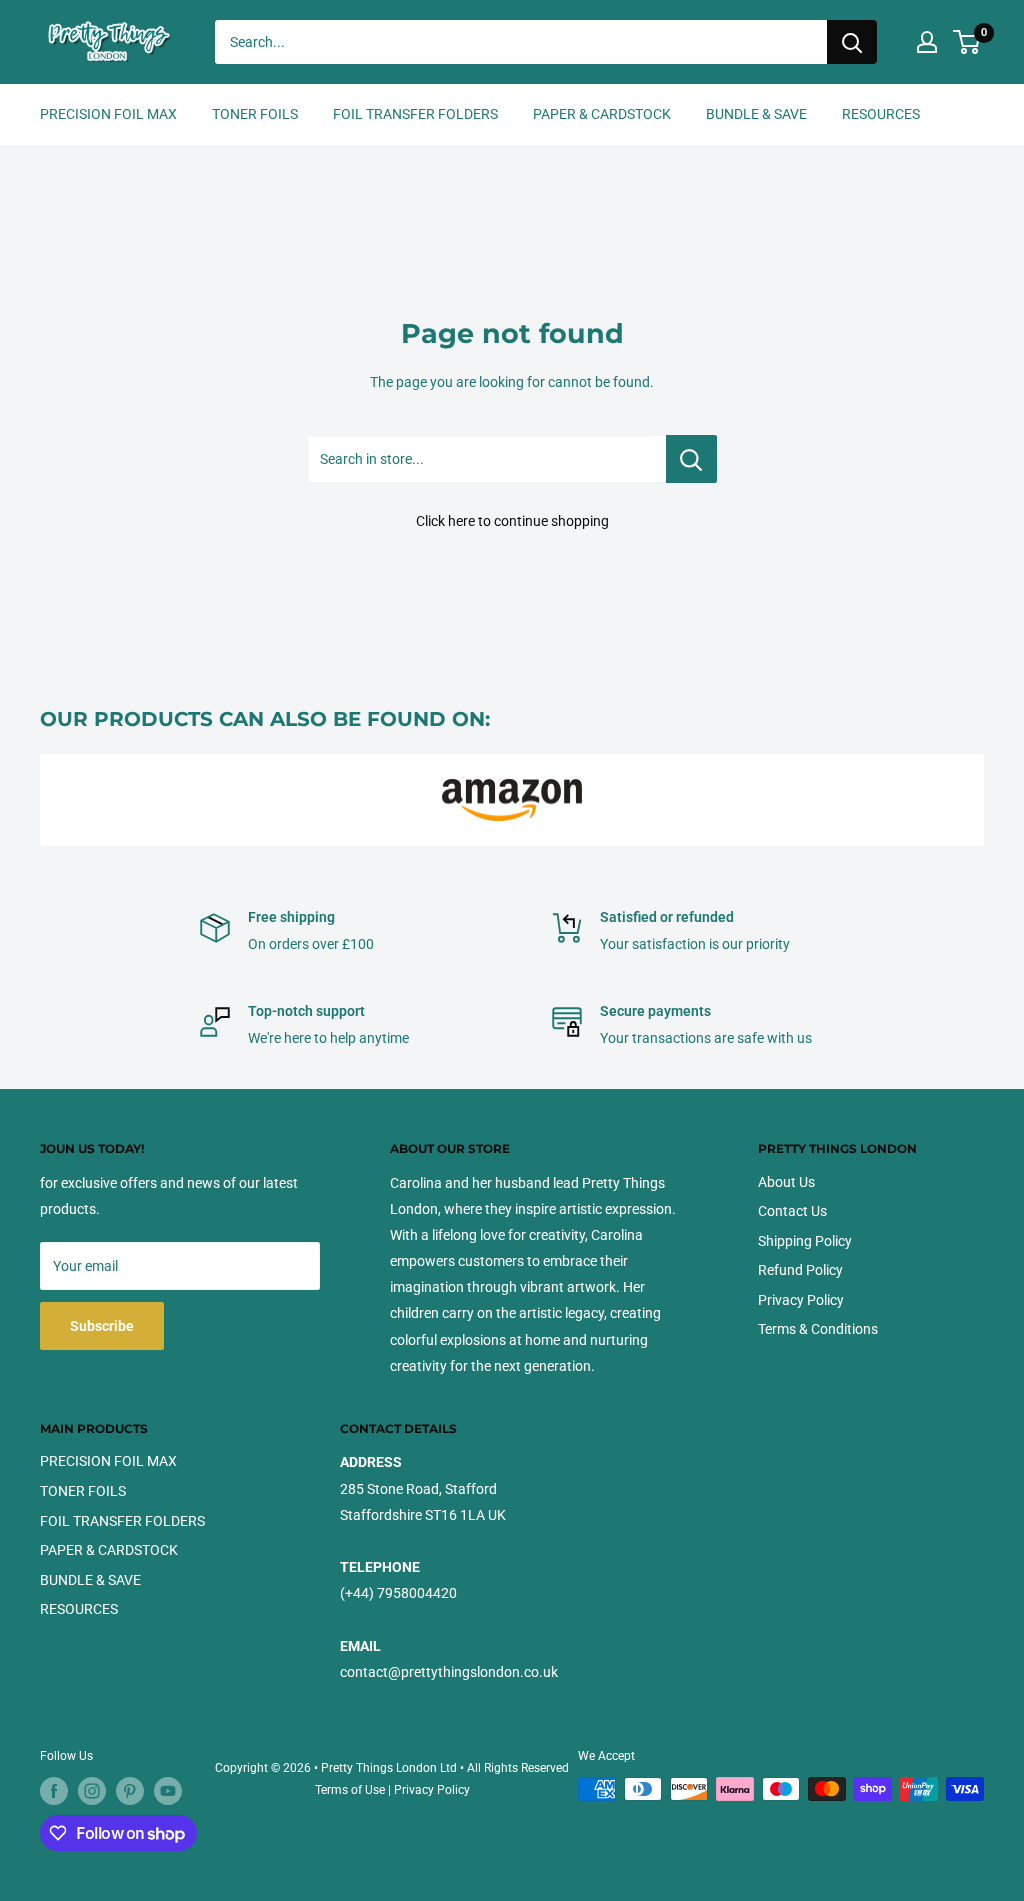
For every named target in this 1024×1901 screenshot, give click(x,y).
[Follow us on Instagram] (92, 1791)
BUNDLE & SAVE (756, 114)
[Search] (852, 42)
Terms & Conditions (818, 1329)
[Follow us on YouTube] (168, 1791)
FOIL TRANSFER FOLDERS (415, 114)
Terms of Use (350, 1790)
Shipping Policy (805, 1241)
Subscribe (102, 1326)
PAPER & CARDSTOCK (602, 114)
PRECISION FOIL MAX (108, 114)
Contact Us (792, 1211)
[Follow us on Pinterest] (130, 1791)
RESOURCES (881, 114)
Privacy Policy (801, 1300)
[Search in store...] (691, 459)
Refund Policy (800, 1270)
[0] (967, 42)
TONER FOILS (255, 114)
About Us (786, 1182)
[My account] (927, 42)
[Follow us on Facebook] (54, 1791)
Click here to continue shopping (512, 521)
